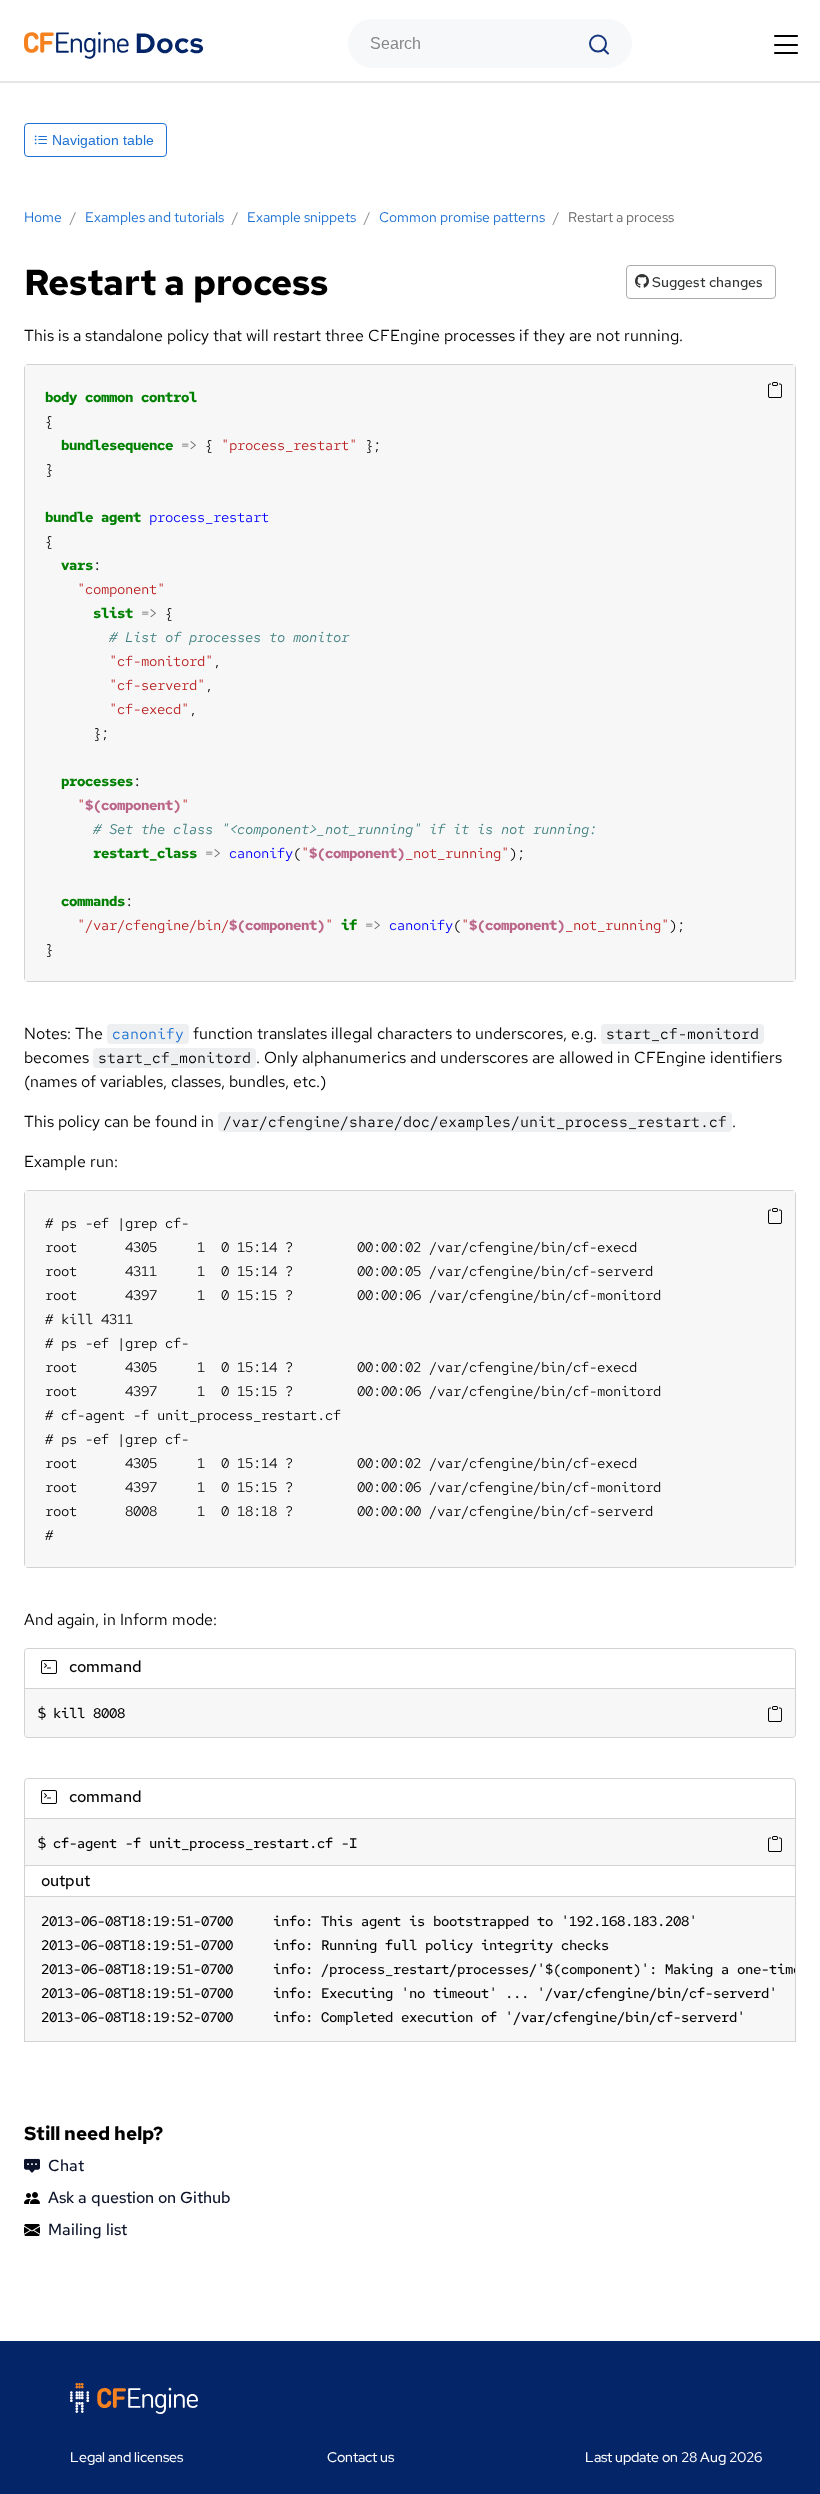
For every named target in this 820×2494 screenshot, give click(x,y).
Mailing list (87, 2229)
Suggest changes (706, 282)
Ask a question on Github (139, 2197)
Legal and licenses (126, 2457)
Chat (66, 2165)
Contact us (360, 2457)
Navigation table (101, 140)
